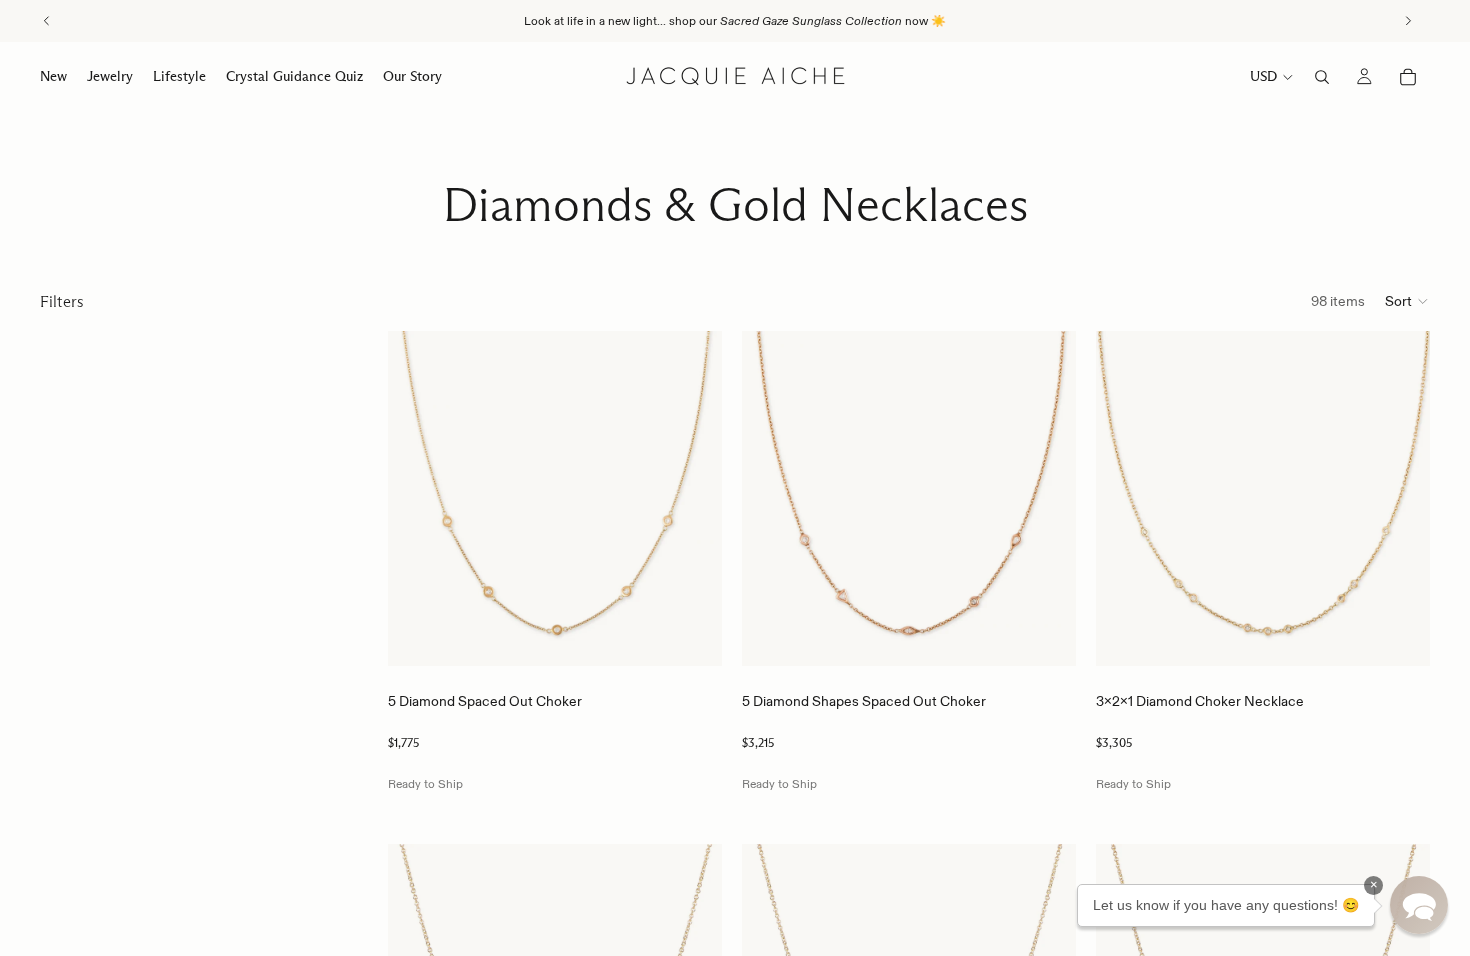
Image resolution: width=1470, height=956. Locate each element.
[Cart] (1408, 77)
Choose (708, 635)
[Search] (1322, 77)
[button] (1407, 301)
